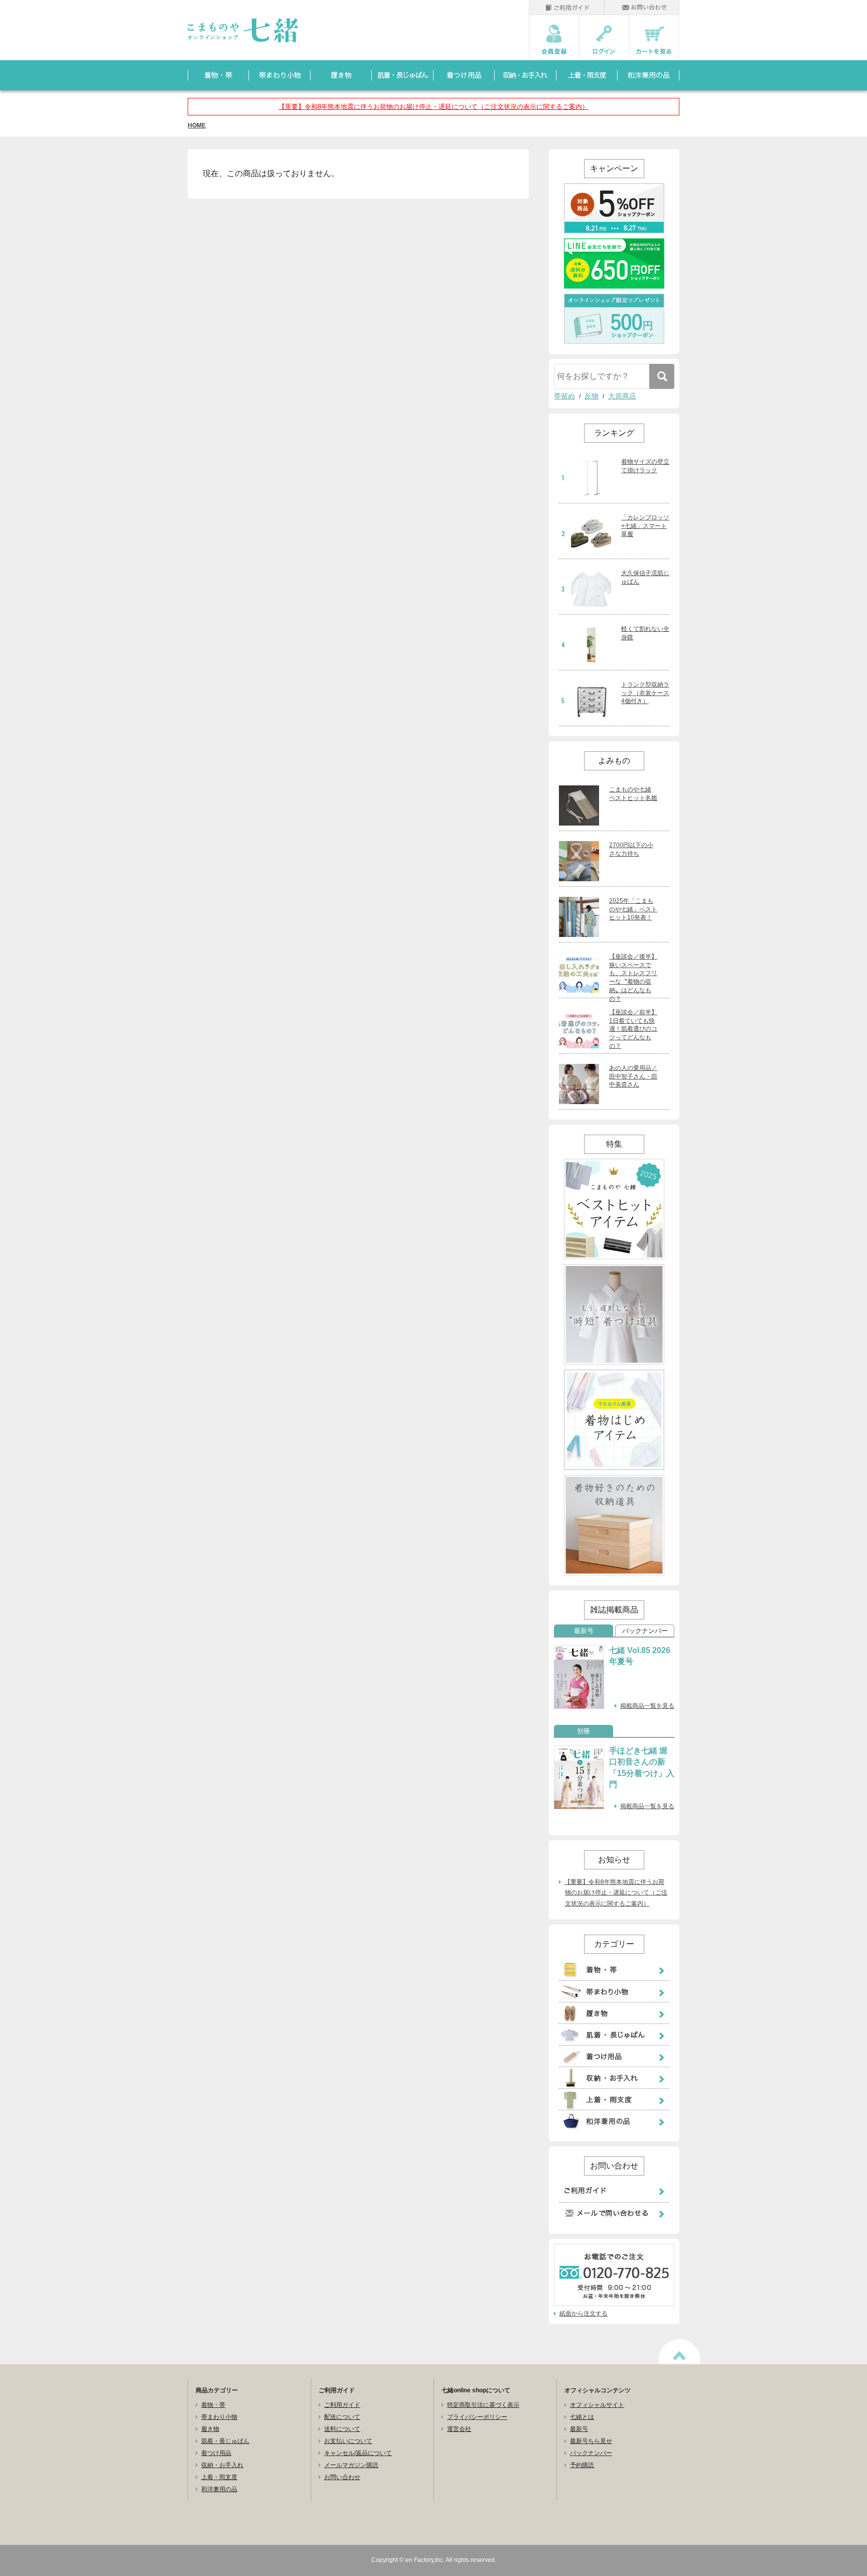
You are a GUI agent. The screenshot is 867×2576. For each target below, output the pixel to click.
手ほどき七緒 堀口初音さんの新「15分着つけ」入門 (642, 1768)
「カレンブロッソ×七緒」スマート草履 (645, 526)
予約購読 (582, 2465)
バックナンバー (645, 1631)
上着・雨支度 (219, 2477)
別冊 (584, 1731)
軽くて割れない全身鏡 (645, 633)
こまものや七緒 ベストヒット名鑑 (633, 794)
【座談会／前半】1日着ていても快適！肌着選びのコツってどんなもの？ (633, 1029)
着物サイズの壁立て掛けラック (645, 466)
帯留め (564, 396)
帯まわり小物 (219, 2417)
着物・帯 (213, 2405)
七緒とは (582, 2417)
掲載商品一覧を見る (647, 1706)
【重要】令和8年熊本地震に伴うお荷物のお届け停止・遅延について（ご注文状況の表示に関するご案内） (434, 107)
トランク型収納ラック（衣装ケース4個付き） (645, 693)
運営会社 (459, 2429)
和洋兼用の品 (219, 2489)
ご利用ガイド (342, 2405)
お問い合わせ (342, 2477)
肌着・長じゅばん (225, 2441)
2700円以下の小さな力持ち (631, 849)
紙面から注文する (584, 2314)
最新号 (584, 1631)
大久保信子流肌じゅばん (645, 577)
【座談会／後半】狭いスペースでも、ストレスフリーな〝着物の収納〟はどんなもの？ (633, 978)
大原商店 (622, 396)
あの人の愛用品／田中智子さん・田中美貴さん (633, 1076)
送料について (342, 2429)
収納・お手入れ (222, 2465)
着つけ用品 (216, 2453)
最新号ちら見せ (591, 2441)
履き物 (210, 2429)
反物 (592, 396)
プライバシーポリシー (477, 2417)
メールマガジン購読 (351, 2465)
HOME (197, 125)
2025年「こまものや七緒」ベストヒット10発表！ (633, 909)
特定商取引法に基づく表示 (483, 2405)
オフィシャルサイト (597, 2405)
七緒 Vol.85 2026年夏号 (640, 1656)
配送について (342, 2417)
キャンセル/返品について (358, 2453)
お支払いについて (348, 2441)
